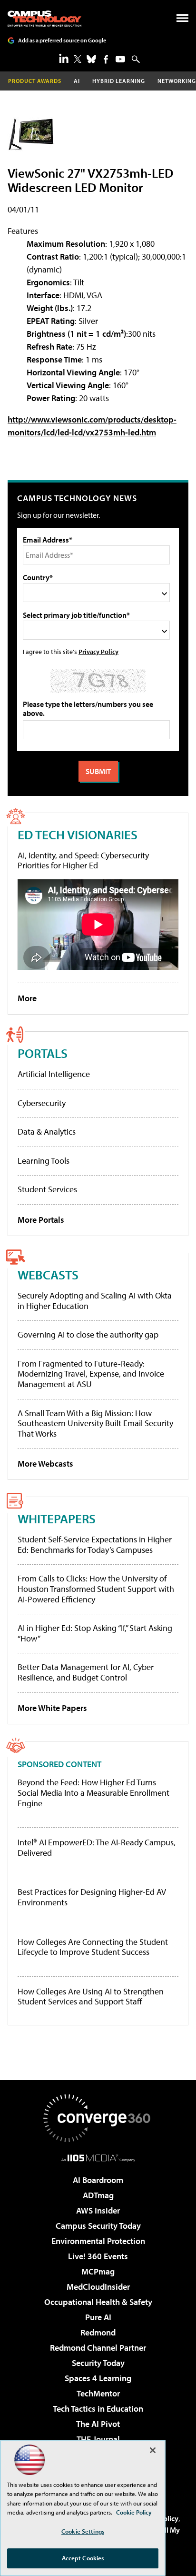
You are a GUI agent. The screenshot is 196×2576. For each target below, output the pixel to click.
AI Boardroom (98, 2180)
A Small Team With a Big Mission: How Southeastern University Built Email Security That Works (95, 1423)
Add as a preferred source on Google (62, 40)
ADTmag (98, 2195)
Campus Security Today (98, 2226)
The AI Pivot (98, 2424)
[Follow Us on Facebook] (106, 59)
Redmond (98, 2332)
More (27, 998)
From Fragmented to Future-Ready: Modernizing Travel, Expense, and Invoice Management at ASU (91, 1374)
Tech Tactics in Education (98, 2409)
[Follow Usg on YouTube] (120, 59)
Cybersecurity (42, 1103)
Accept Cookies (83, 2558)
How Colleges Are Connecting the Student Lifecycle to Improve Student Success (93, 1947)
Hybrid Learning (119, 81)
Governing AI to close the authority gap (88, 1334)
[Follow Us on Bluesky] (91, 59)
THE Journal (98, 2439)
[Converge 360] (98, 2118)
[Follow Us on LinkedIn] (64, 58)
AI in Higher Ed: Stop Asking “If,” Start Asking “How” (95, 1633)
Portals (43, 1053)
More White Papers (52, 1708)
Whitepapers (57, 1518)
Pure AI (98, 2317)
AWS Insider (98, 2210)
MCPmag (98, 2271)
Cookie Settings (83, 2531)
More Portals (41, 1220)
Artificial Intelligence (54, 1074)
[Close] (153, 2450)
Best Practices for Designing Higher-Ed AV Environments (92, 1897)
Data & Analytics (47, 1132)
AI (77, 81)
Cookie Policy (134, 2512)
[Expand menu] (182, 20)
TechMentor (98, 2393)
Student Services (47, 1189)
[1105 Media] (98, 2158)
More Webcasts (45, 1464)
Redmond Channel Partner (98, 2348)
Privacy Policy (98, 651)
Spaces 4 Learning (98, 2378)
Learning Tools (44, 1161)
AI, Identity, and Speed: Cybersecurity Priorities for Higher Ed (83, 860)
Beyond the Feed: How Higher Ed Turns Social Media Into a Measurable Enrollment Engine (93, 1793)
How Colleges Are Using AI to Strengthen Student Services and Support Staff (91, 1997)
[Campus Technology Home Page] (44, 19)
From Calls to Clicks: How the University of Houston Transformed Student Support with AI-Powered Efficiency (96, 1589)
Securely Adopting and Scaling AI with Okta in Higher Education (95, 1301)
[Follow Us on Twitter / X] (78, 59)
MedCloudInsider (98, 2287)
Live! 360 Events (98, 2256)
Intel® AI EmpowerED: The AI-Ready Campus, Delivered (97, 1847)
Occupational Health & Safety (98, 2302)
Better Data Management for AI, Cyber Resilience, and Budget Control (86, 1672)
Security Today (98, 2363)
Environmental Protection (98, 2241)
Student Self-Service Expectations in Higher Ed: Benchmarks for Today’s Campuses (95, 1545)
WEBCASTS (48, 1274)
